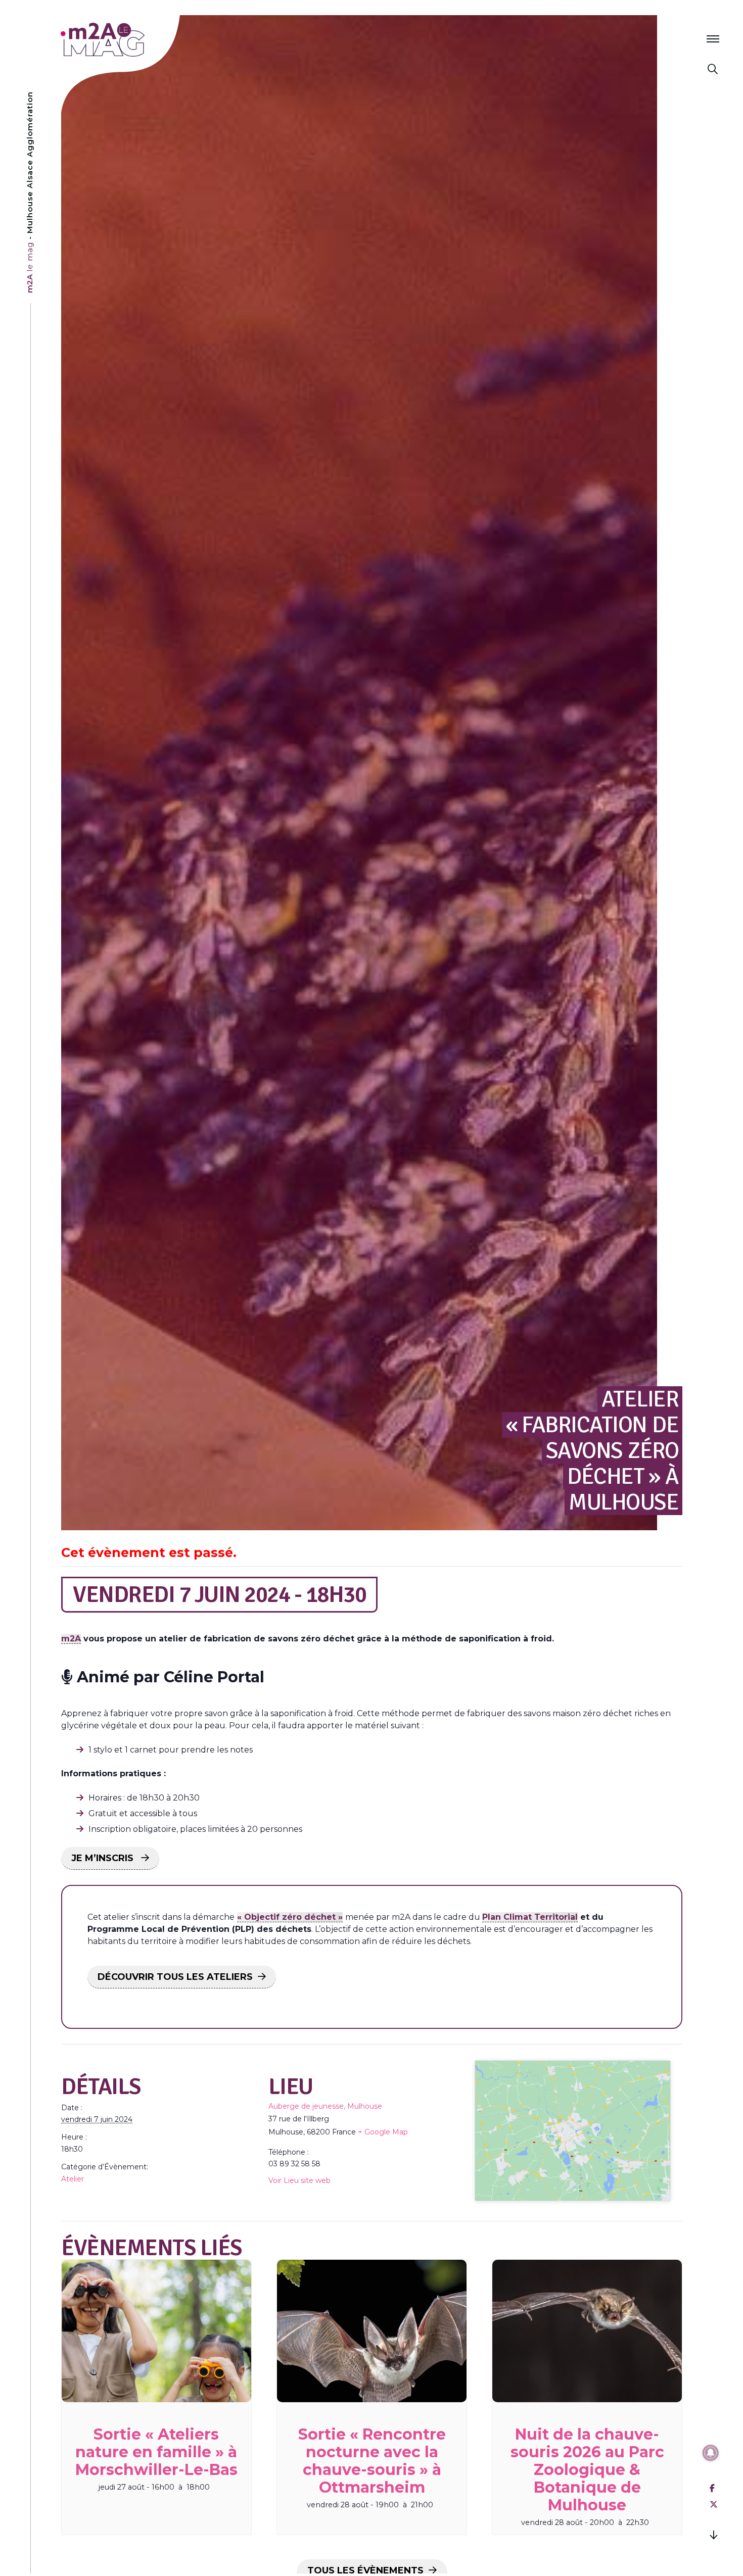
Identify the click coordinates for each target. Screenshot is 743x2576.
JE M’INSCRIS (104, 1858)
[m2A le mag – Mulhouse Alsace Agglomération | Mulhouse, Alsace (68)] (136, 40)
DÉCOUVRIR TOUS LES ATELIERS (175, 1977)
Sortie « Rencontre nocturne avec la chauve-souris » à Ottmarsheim (372, 2461)
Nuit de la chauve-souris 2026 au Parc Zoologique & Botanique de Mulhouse (587, 2470)
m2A (71, 1639)
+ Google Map (383, 2132)
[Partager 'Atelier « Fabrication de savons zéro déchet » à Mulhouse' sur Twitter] (714, 2505)
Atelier (73, 2179)
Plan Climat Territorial (530, 1917)
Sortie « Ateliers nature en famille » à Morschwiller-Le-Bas (156, 2452)
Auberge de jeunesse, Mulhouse (325, 2106)
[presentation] (156, 2331)
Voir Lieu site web (299, 2180)
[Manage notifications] (711, 2453)
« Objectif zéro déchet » (290, 1917)
